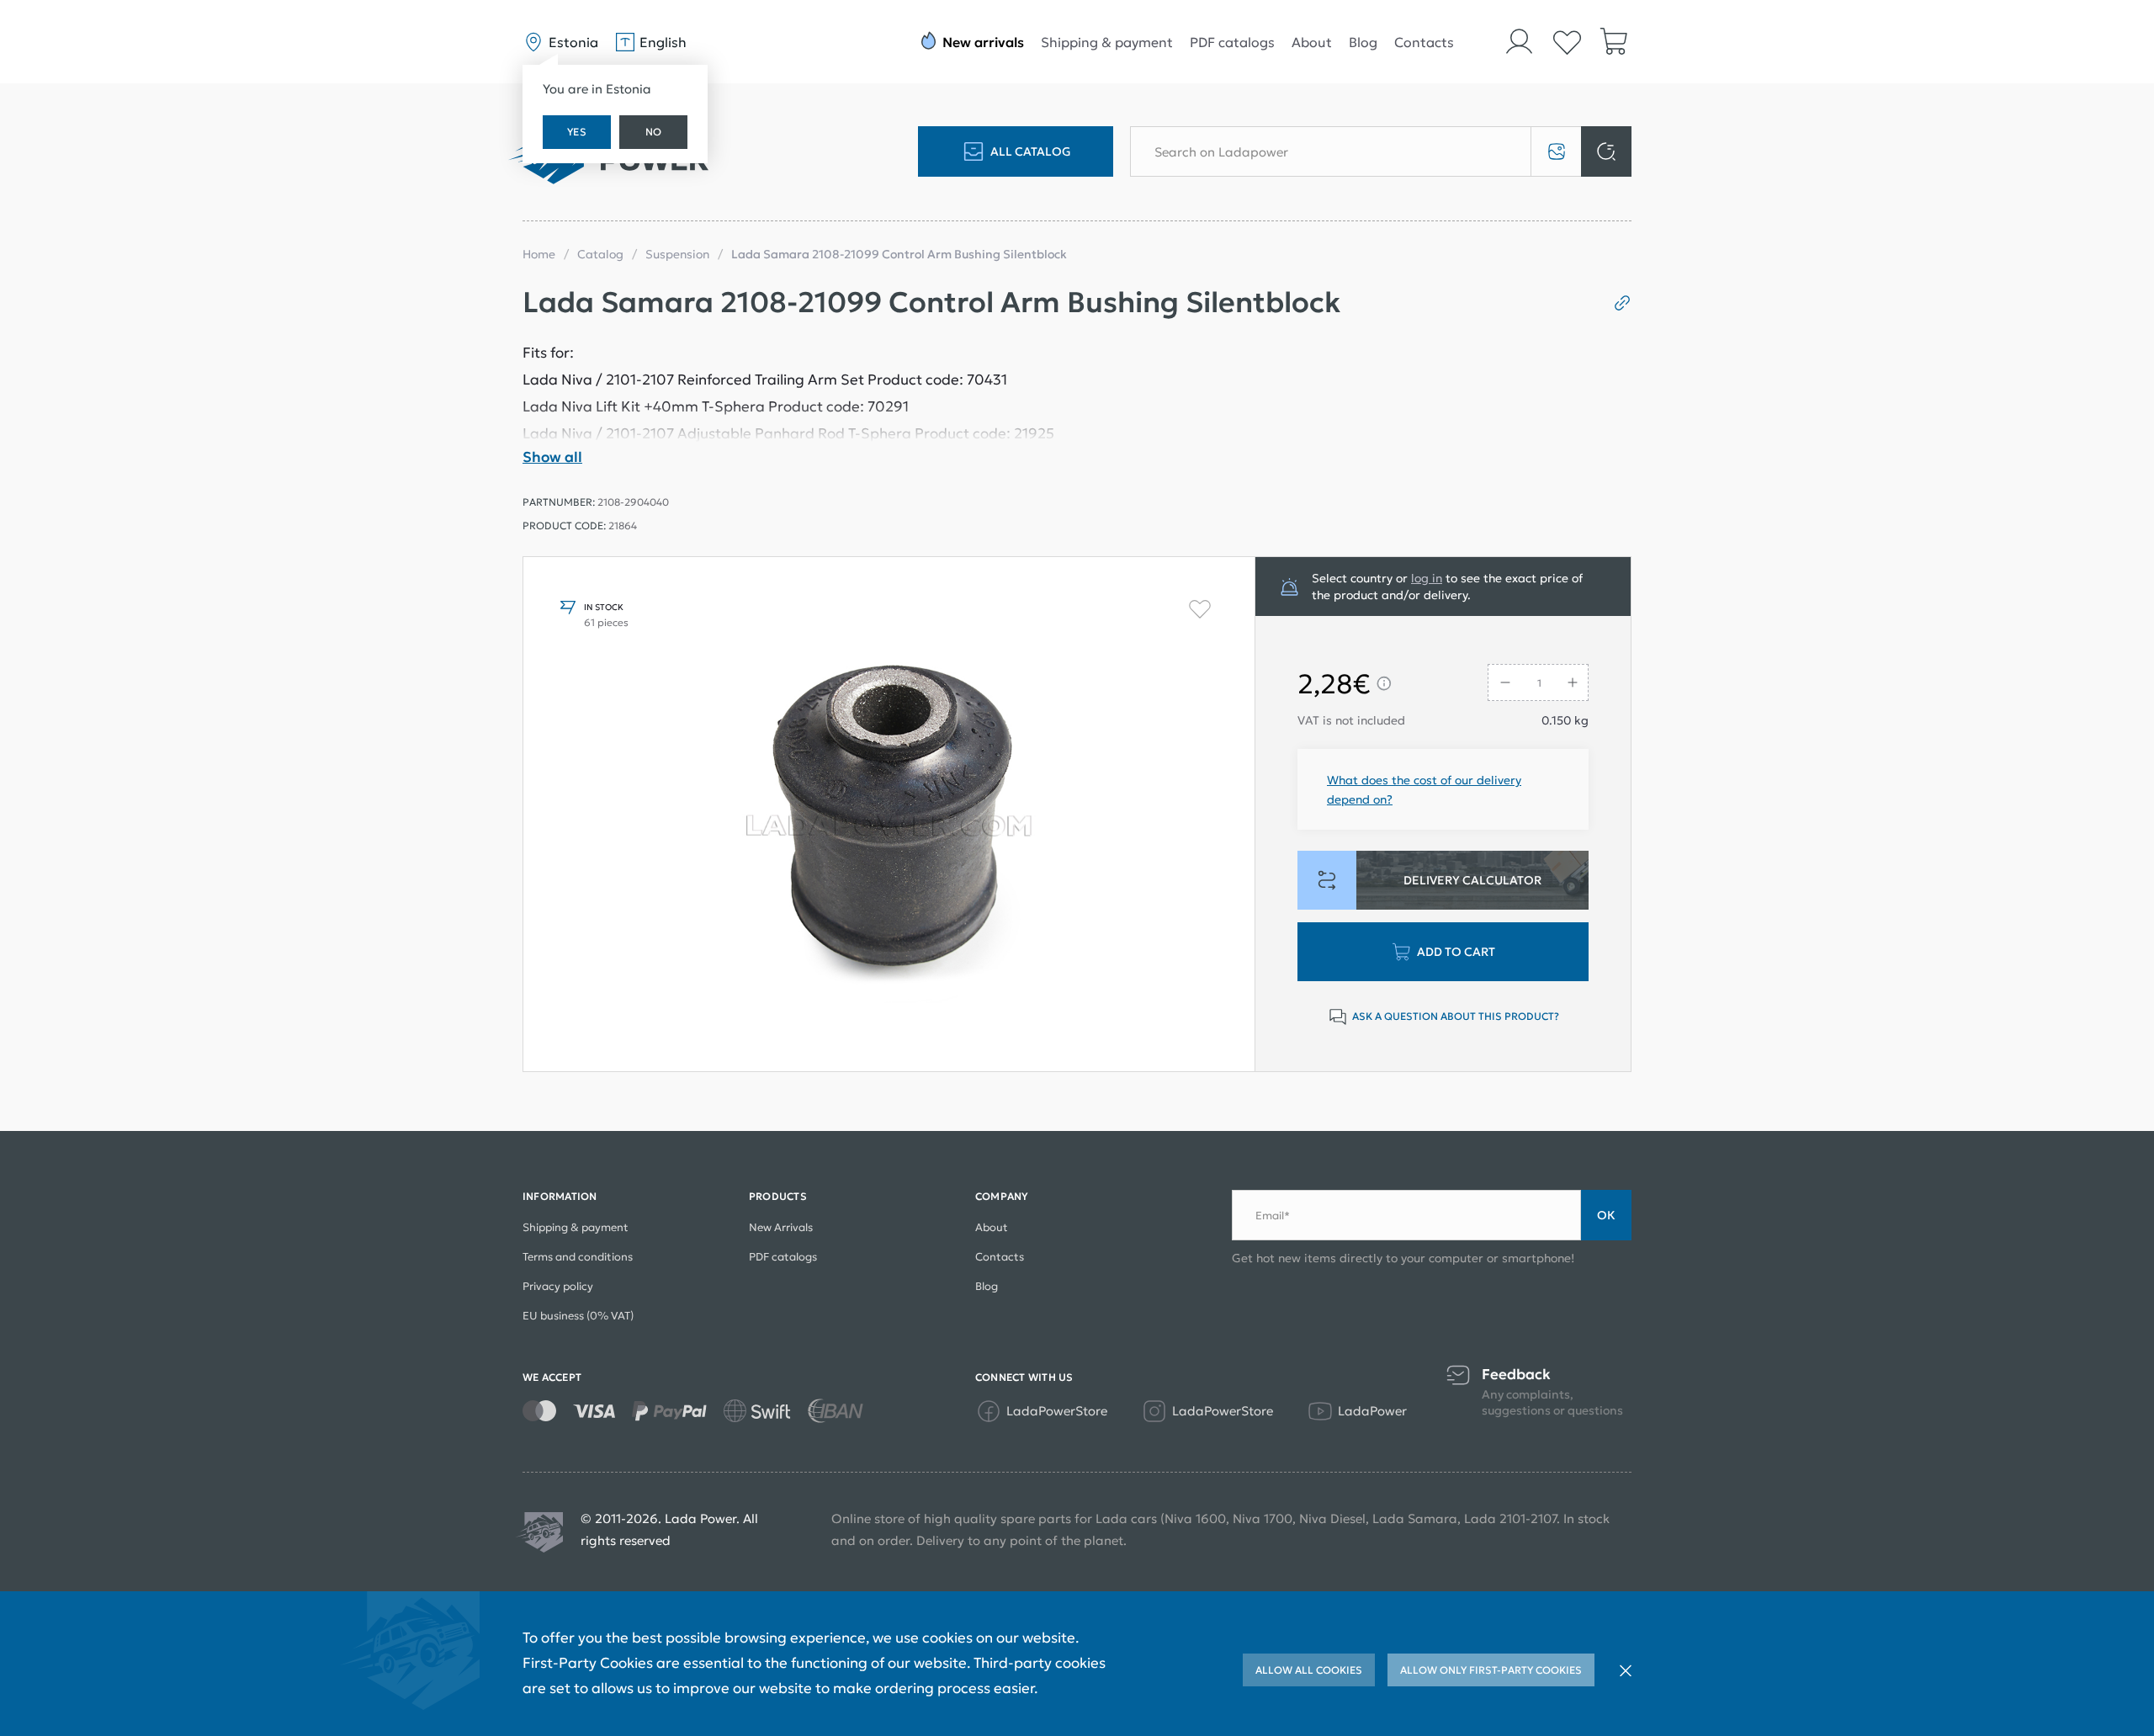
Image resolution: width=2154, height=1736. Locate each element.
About (1312, 42)
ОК (1606, 1215)
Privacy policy (558, 1286)
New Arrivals (781, 1227)
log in (1427, 578)
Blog (1363, 42)
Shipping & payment (1107, 42)
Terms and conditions (578, 1257)
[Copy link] (1616, 303)
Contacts (1424, 42)
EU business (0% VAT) (578, 1316)
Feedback (1516, 1375)
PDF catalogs (1232, 42)
